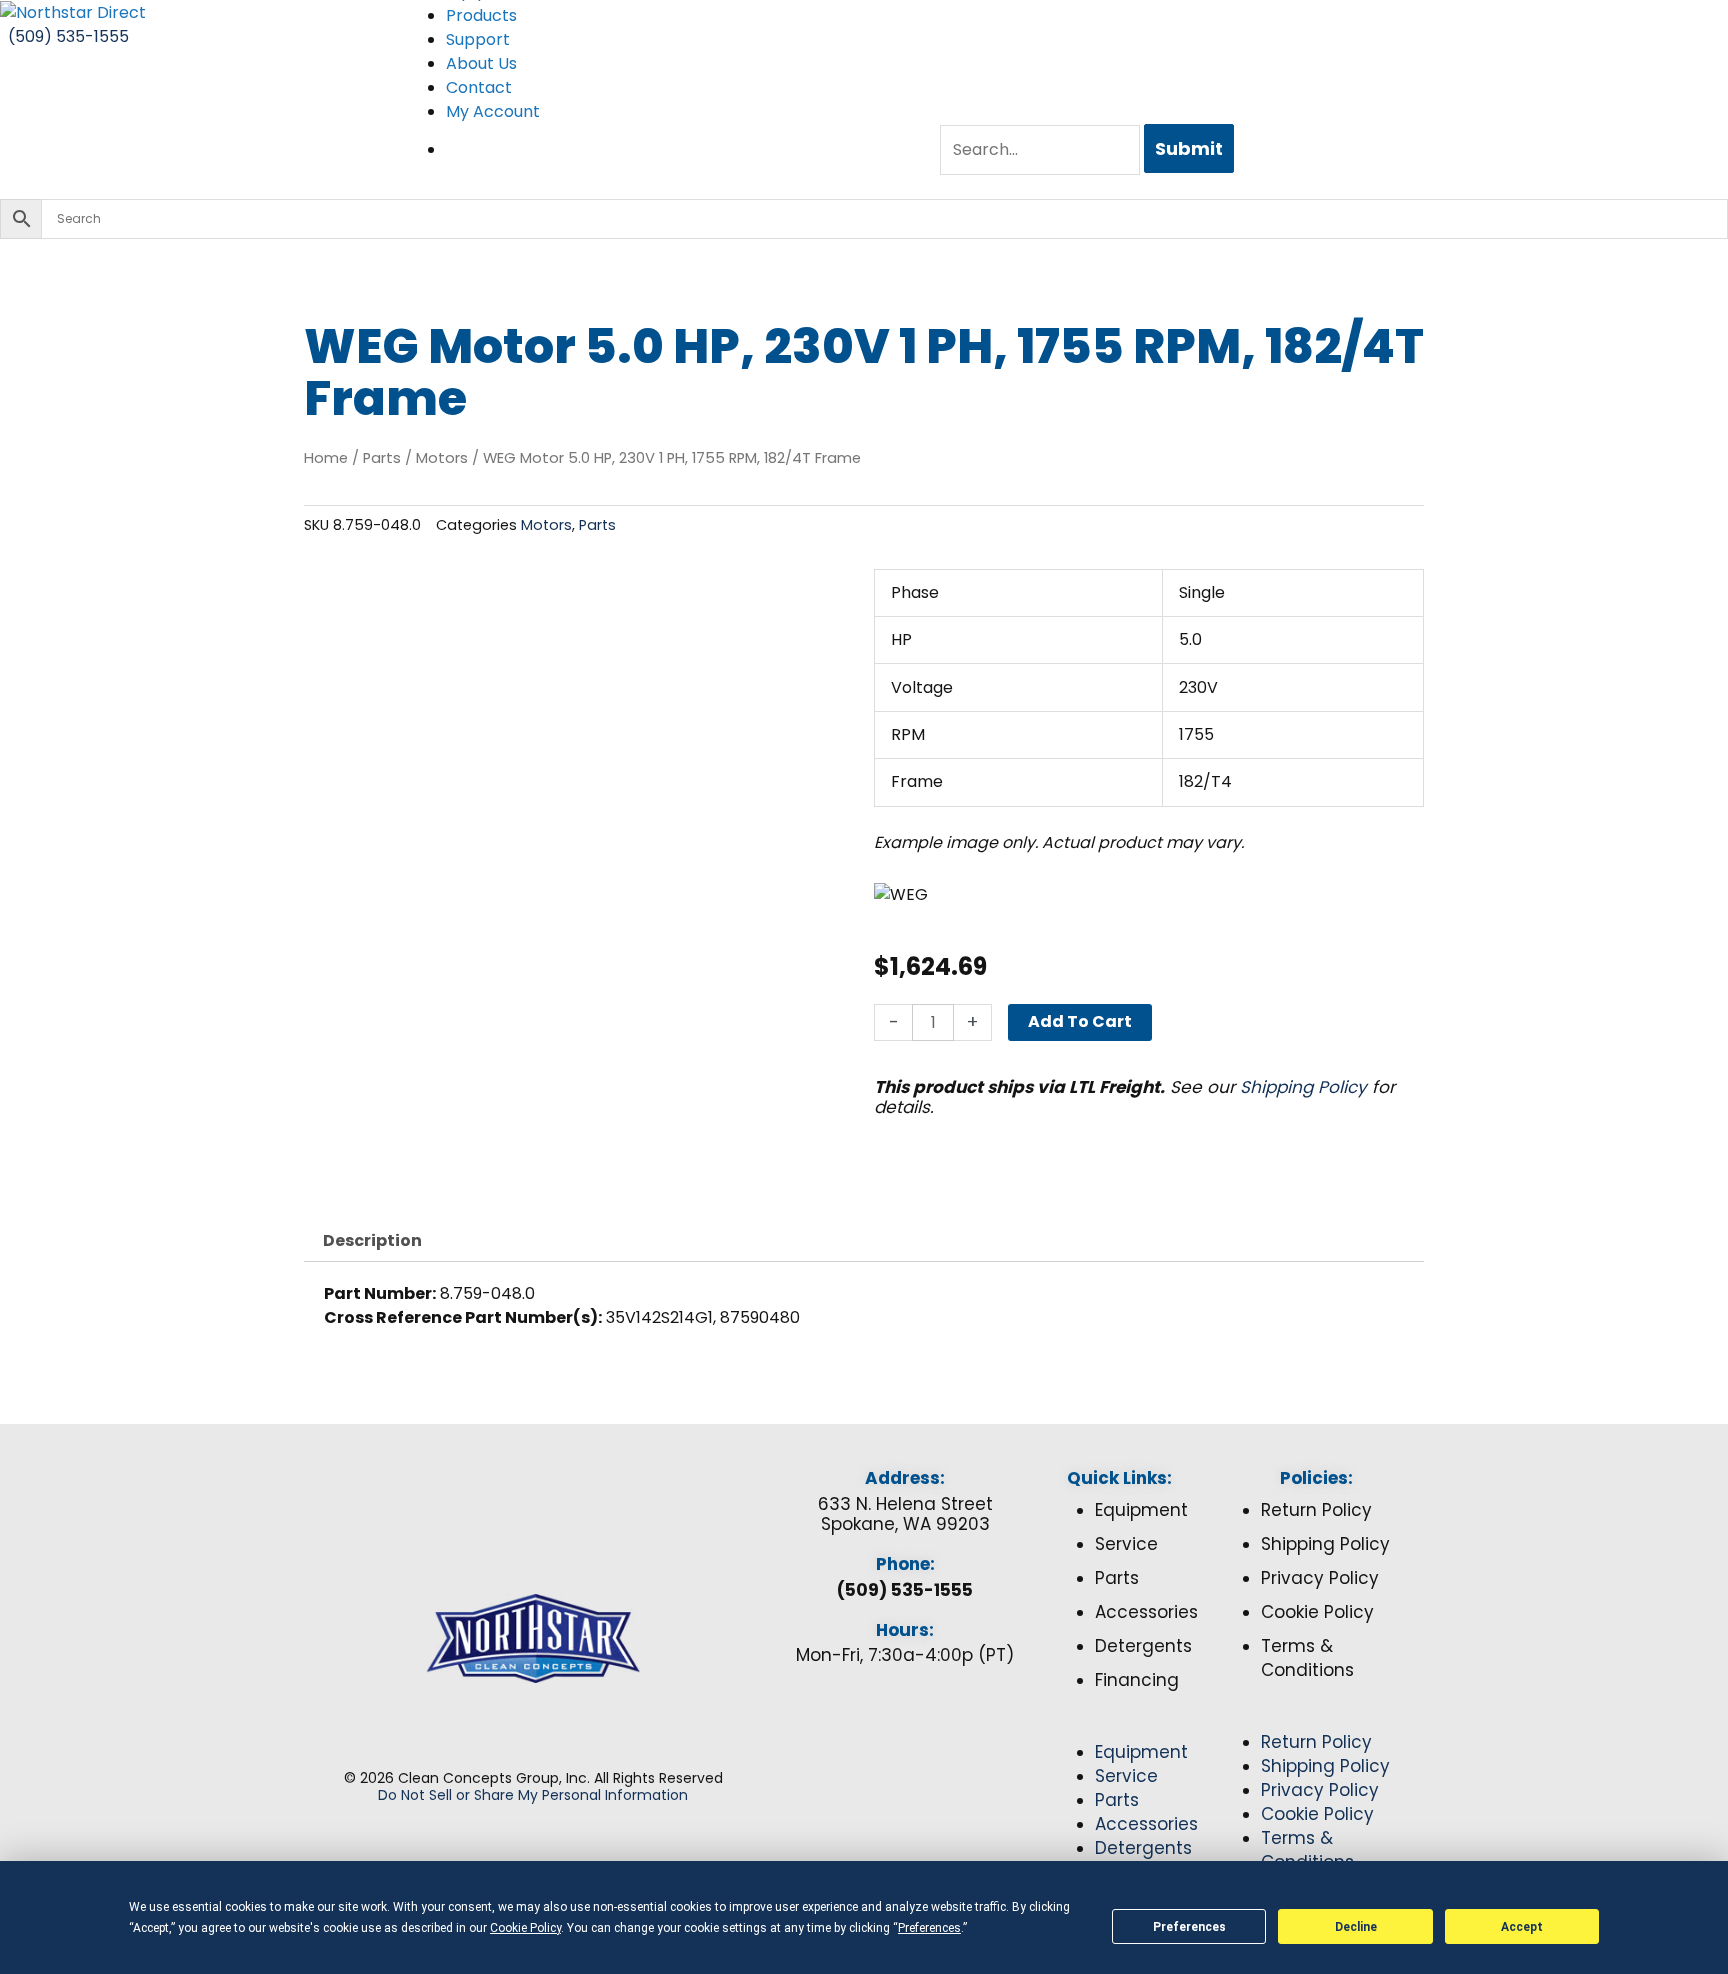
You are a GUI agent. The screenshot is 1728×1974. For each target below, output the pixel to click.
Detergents (1143, 1646)
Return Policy (1316, 1510)
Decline (1356, 1927)
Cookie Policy (1317, 1612)
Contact (479, 87)
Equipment (1141, 1510)
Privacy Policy (1320, 1578)
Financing (1137, 1680)
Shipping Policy (1303, 1087)
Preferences (1189, 1927)
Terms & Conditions (1307, 1658)
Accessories (1146, 1612)
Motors (442, 458)
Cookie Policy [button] (525, 1928)
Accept (1522, 1927)
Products (481, 15)
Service (1126, 1544)
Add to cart (1080, 1021)
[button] (1119, 1729)
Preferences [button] (929, 1928)
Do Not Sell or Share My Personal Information (533, 1795)
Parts (382, 458)
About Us (481, 63)
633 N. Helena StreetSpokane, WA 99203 (905, 1514)
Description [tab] (372, 1240)
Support (478, 39)
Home (326, 458)
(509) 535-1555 (905, 1590)
